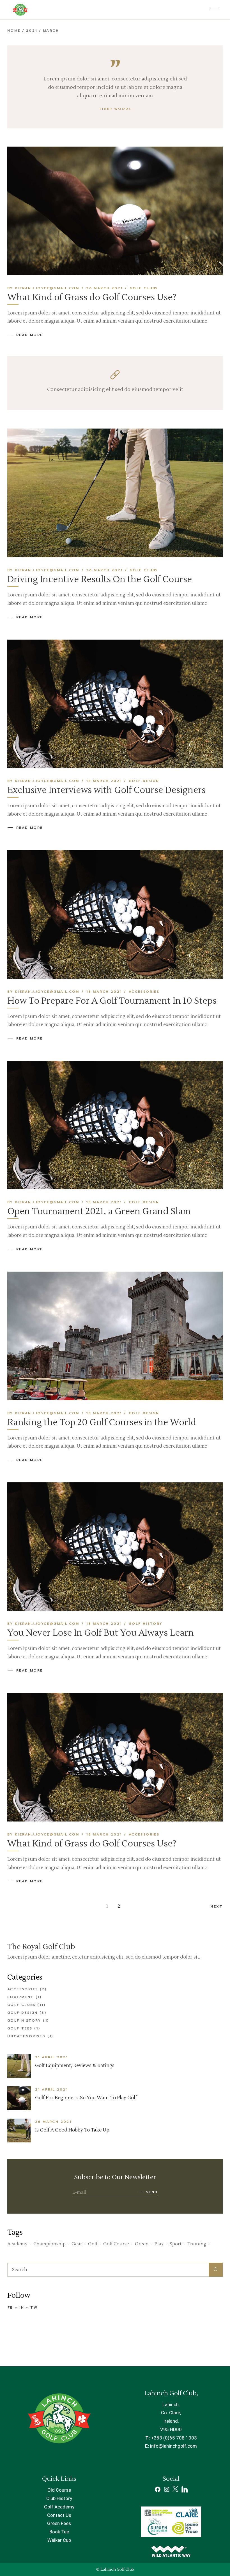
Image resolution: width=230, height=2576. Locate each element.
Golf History (146, 1624)
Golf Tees (20, 2028)
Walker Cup (59, 2540)
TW (34, 2307)
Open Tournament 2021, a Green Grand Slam (99, 1211)
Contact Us (59, 2515)
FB (10, 2307)
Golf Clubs (144, 288)
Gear (77, 2244)
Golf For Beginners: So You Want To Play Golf (86, 2098)
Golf (93, 2244)
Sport (176, 2244)
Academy (17, 2244)
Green (142, 2244)
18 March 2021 (104, 781)
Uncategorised (26, 2036)
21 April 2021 (51, 2057)
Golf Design (144, 781)
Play (159, 2244)
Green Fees (59, 2523)
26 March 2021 (104, 288)
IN (22, 2307)
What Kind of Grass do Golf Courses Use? (92, 297)
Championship (50, 2244)
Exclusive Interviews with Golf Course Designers (106, 790)
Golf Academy (59, 2507)
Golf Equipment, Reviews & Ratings (75, 2066)
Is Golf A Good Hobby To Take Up (72, 2130)
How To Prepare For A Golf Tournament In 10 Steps (112, 1001)
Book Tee (59, 2532)
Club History (59, 2498)
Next (217, 1906)
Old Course (59, 2490)
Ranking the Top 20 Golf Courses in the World (102, 1422)
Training (197, 2244)
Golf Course (116, 2244)
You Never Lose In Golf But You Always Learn (101, 1633)
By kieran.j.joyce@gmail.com (43, 288)
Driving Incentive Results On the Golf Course (100, 579)
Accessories (144, 992)
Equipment (21, 1997)
